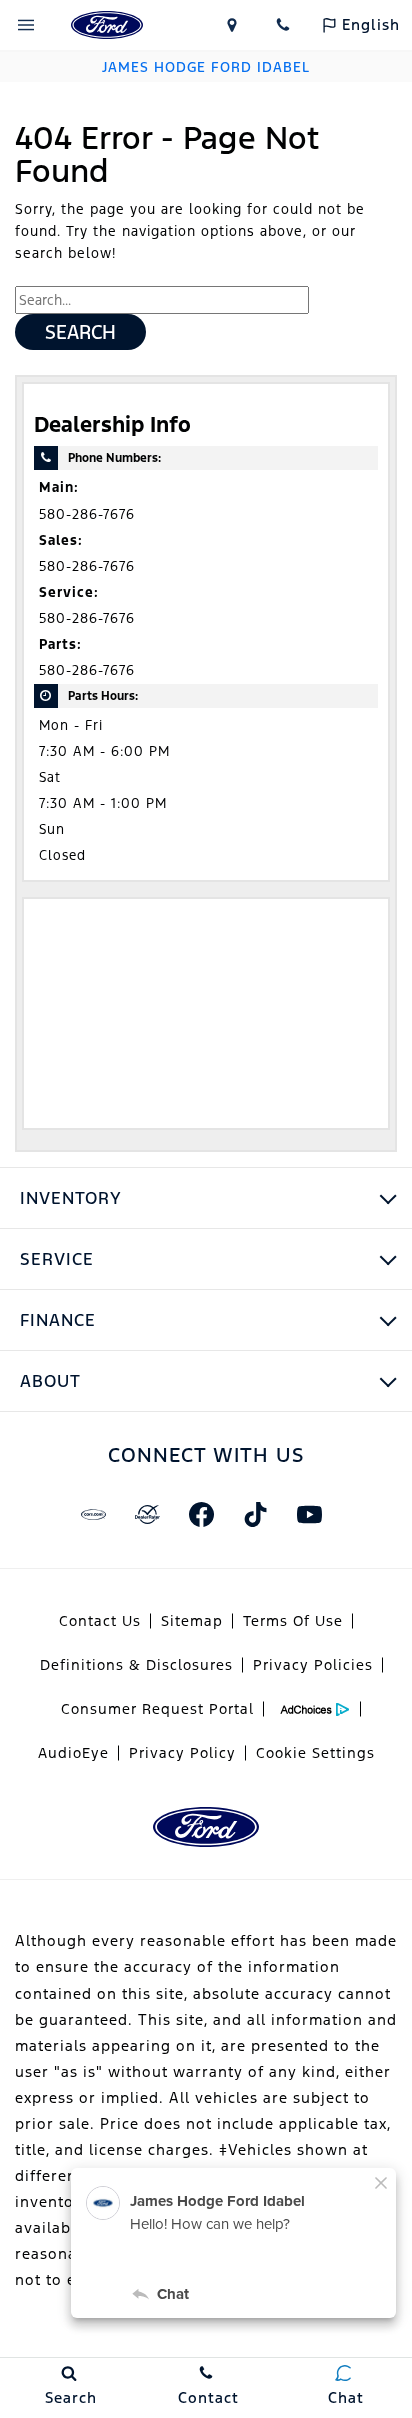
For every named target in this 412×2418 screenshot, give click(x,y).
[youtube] (309, 1514)
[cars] (93, 1514)
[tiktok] (255, 1514)
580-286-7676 (87, 514)
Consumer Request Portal (157, 1709)
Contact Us (100, 1621)
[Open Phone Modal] (284, 25)
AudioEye (73, 1753)
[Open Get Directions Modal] (232, 25)
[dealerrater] (147, 1514)
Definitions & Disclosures (136, 1665)
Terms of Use (293, 1621)
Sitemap (192, 1621)
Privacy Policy (182, 1753)
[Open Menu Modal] (26, 25)
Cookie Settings (315, 1753)
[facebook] (201, 1514)
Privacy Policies (313, 1665)
